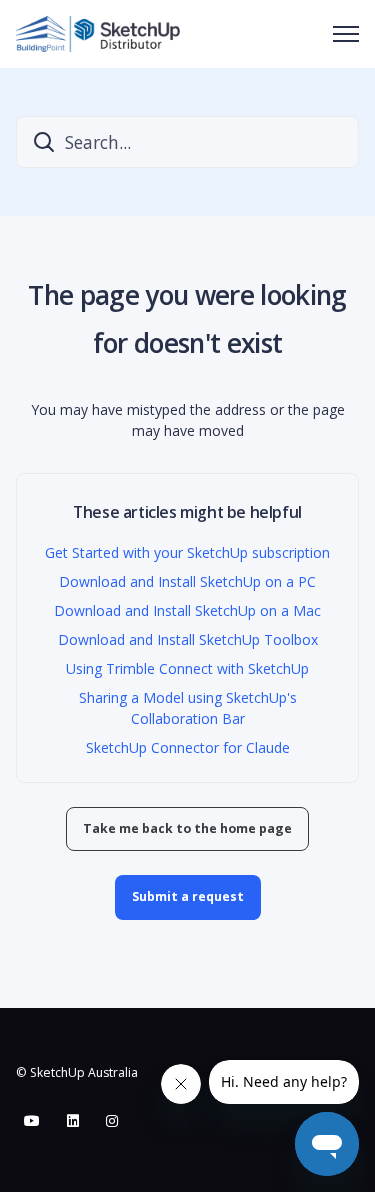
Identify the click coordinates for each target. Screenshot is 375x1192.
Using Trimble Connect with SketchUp (187, 668)
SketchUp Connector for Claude (188, 747)
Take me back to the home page (187, 828)
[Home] (98, 34)
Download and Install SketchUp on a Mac (187, 610)
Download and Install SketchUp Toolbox (188, 639)
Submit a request (188, 896)
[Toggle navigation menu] (346, 34)
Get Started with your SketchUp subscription (187, 552)
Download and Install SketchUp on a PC (187, 581)
